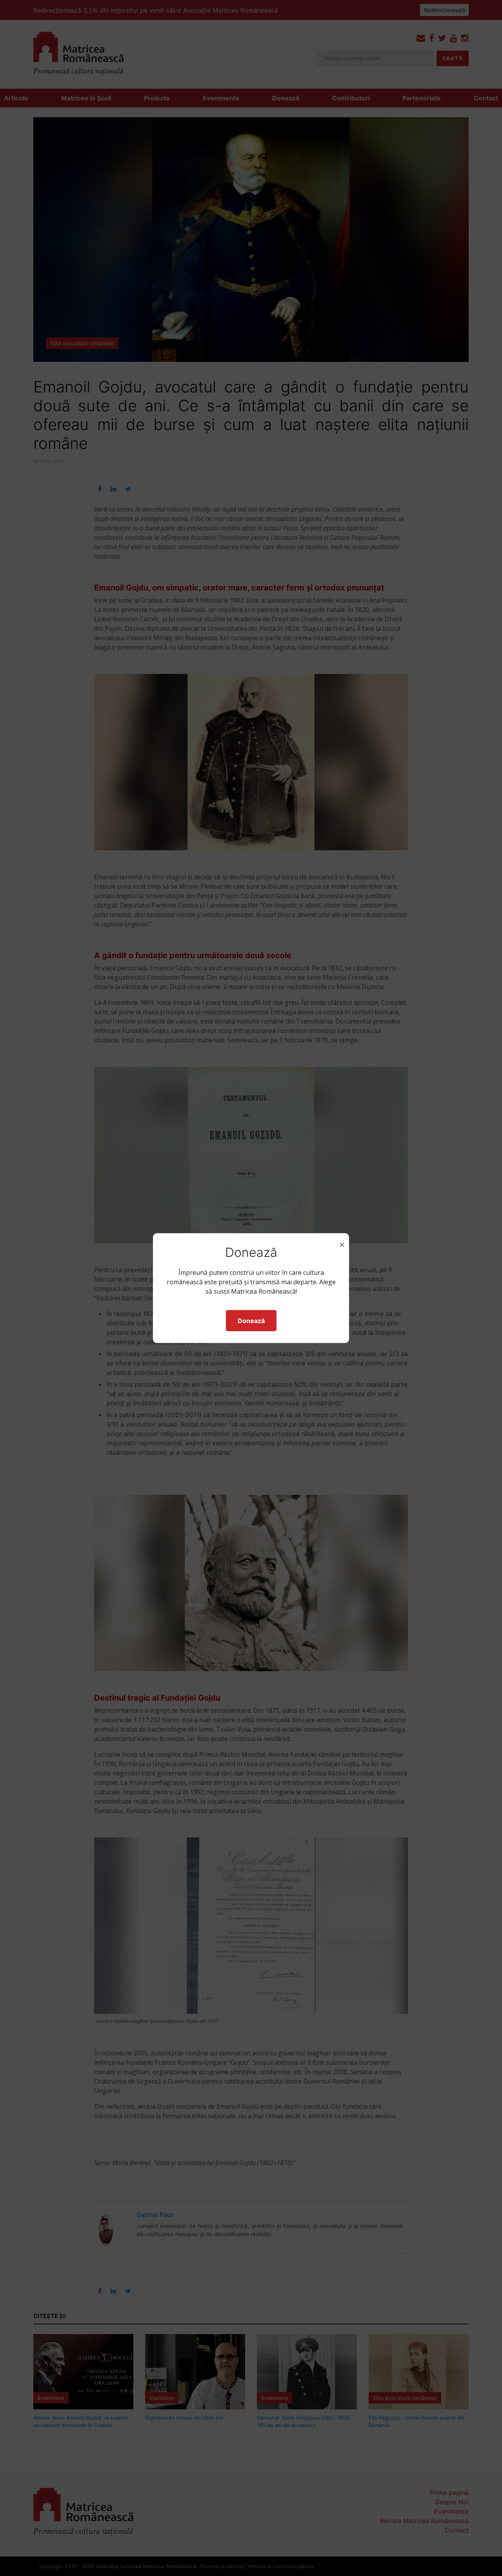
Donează (251, 1321)
